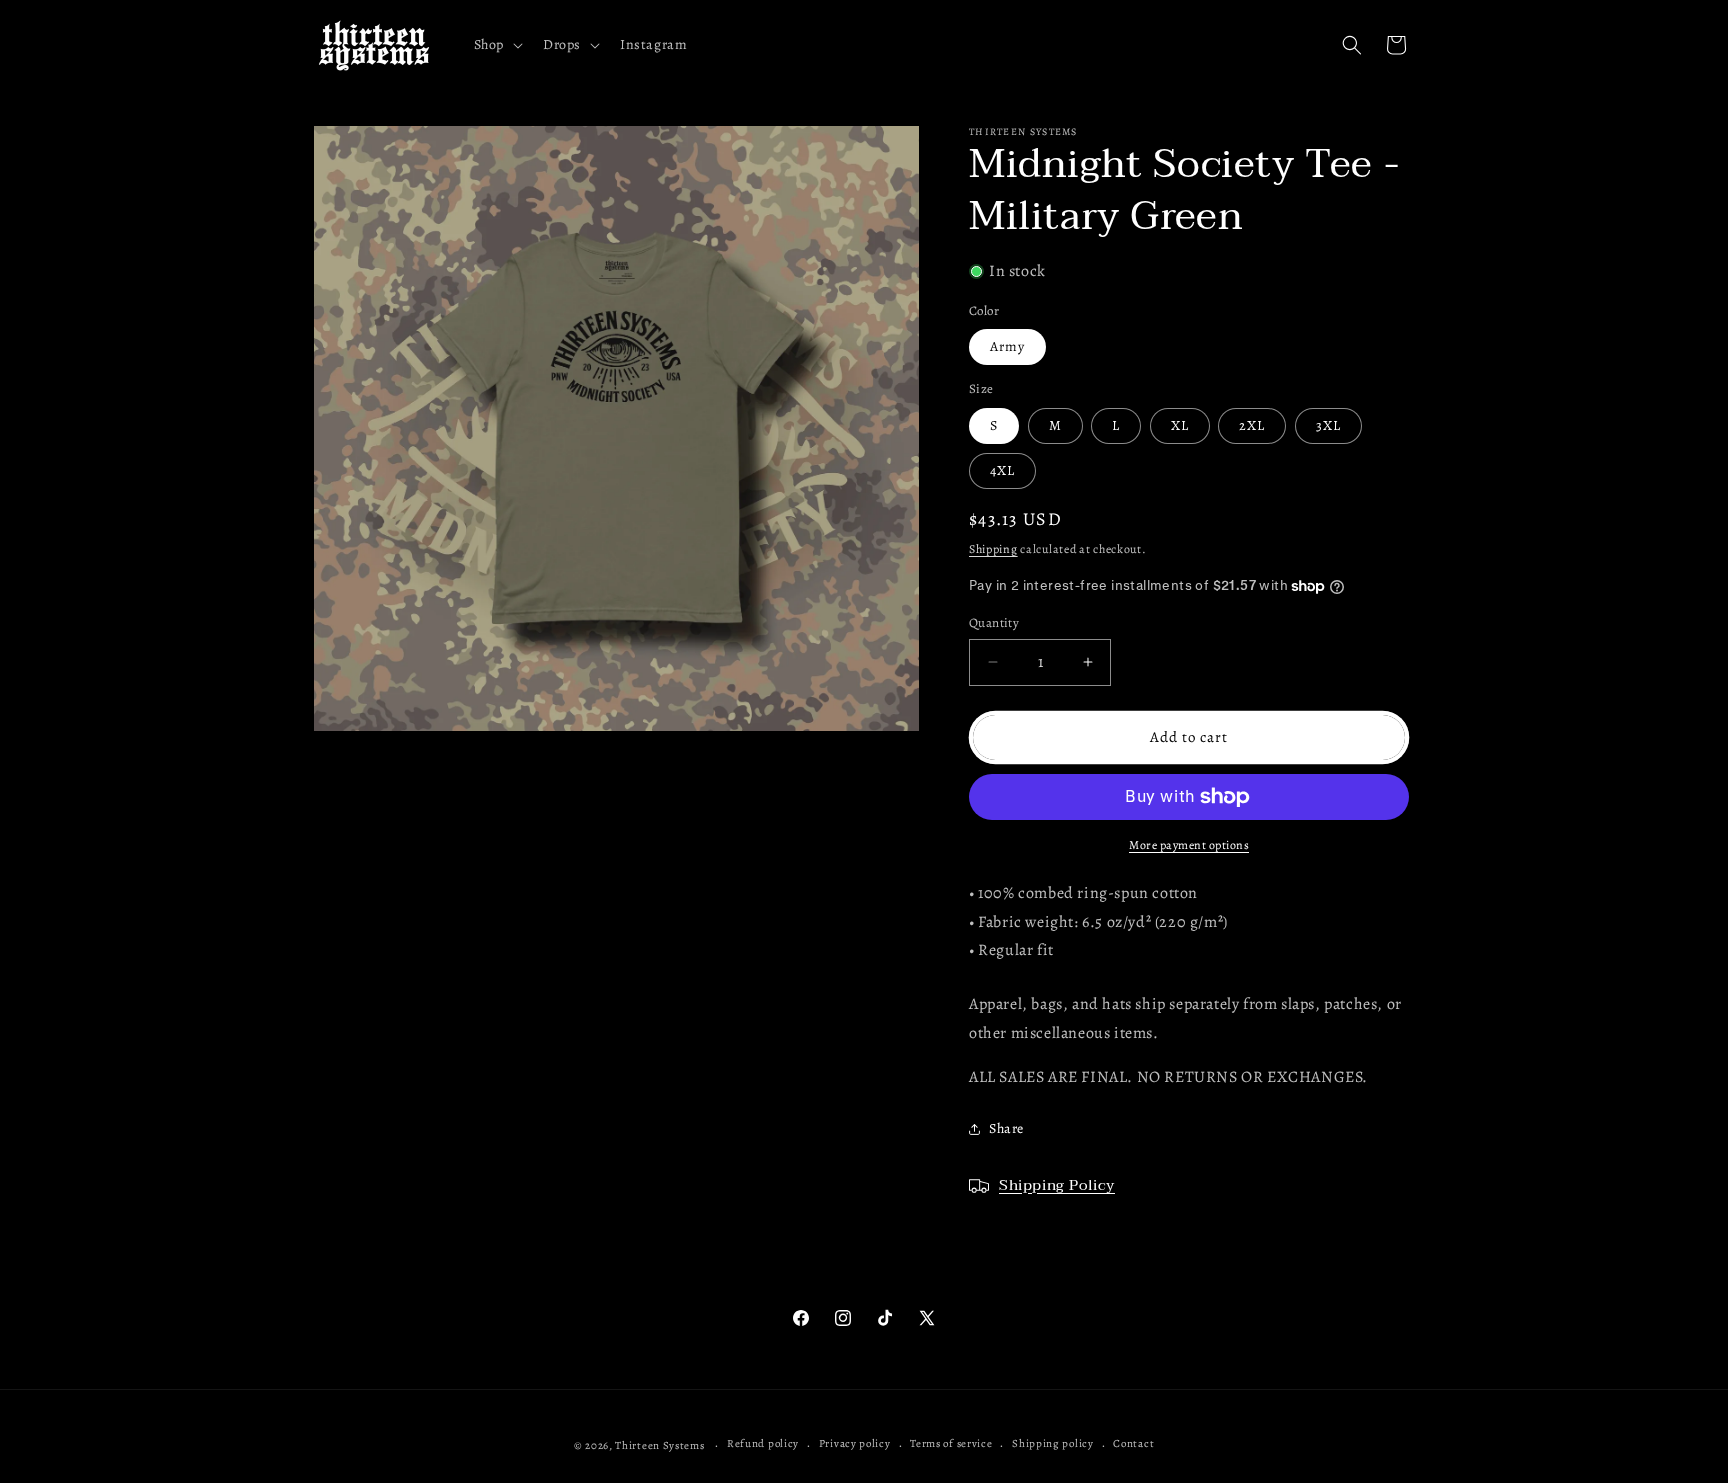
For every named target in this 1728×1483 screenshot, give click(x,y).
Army (1007, 346)
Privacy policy (855, 1443)
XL (1180, 425)
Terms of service (951, 1443)
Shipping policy (1053, 1443)
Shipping (993, 549)
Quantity (994, 622)
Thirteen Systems (659, 1445)
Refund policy (763, 1443)
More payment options (1189, 845)
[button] (496, 45)
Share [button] (1006, 1128)
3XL (1328, 425)
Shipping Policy (1057, 1185)
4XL (1002, 470)
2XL (1252, 425)
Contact (1133, 1443)
